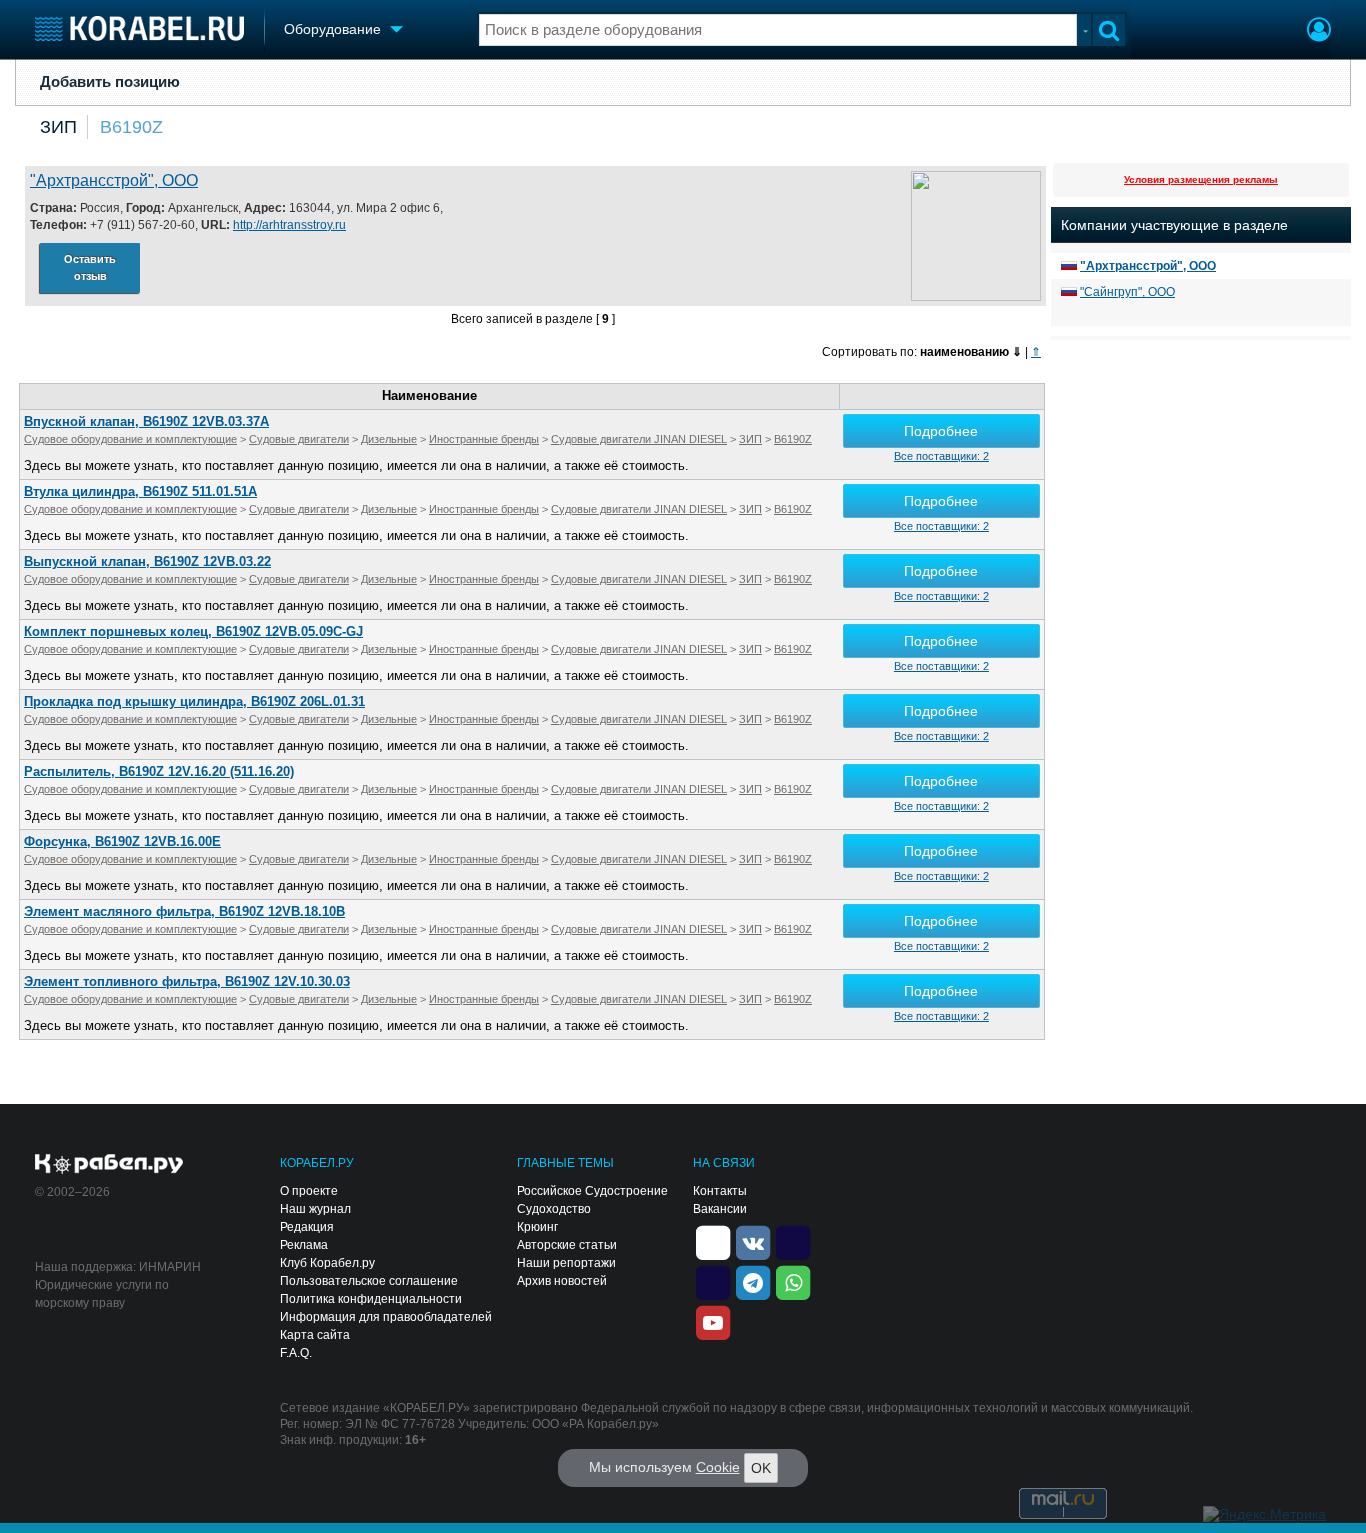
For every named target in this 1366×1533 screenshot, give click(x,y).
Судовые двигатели (299, 439)
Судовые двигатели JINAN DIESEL (639, 439)
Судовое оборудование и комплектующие (130, 439)
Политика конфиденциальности (371, 1299)
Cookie (718, 1467)
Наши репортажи (566, 1263)
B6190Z (131, 127)
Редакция (307, 1227)
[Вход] (1319, 32)
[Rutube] (793, 1241)
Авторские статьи (567, 1245)
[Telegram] (753, 1281)
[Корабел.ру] (109, 1165)
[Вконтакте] (753, 1241)
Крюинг (537, 1227)
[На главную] (139, 28)
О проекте (309, 1191)
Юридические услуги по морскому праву (102, 1294)
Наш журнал (315, 1209)
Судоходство (554, 1209)
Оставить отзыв (90, 267)
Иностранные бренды (484, 439)
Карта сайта (315, 1335)
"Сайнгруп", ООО (1127, 292)
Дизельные (389, 439)
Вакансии (720, 1209)
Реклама (304, 1245)
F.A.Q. (296, 1353)
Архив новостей (562, 1281)
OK (761, 1468)
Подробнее (941, 431)
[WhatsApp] (793, 1281)
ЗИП (58, 127)
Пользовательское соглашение (369, 1281)
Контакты (720, 1191)
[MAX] (713, 1281)
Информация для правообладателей (386, 1317)
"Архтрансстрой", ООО (114, 180)
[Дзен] (713, 1241)
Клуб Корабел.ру (327, 1263)
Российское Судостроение (592, 1191)
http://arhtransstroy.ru (289, 225)
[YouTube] (713, 1321)
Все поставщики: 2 (941, 456)
